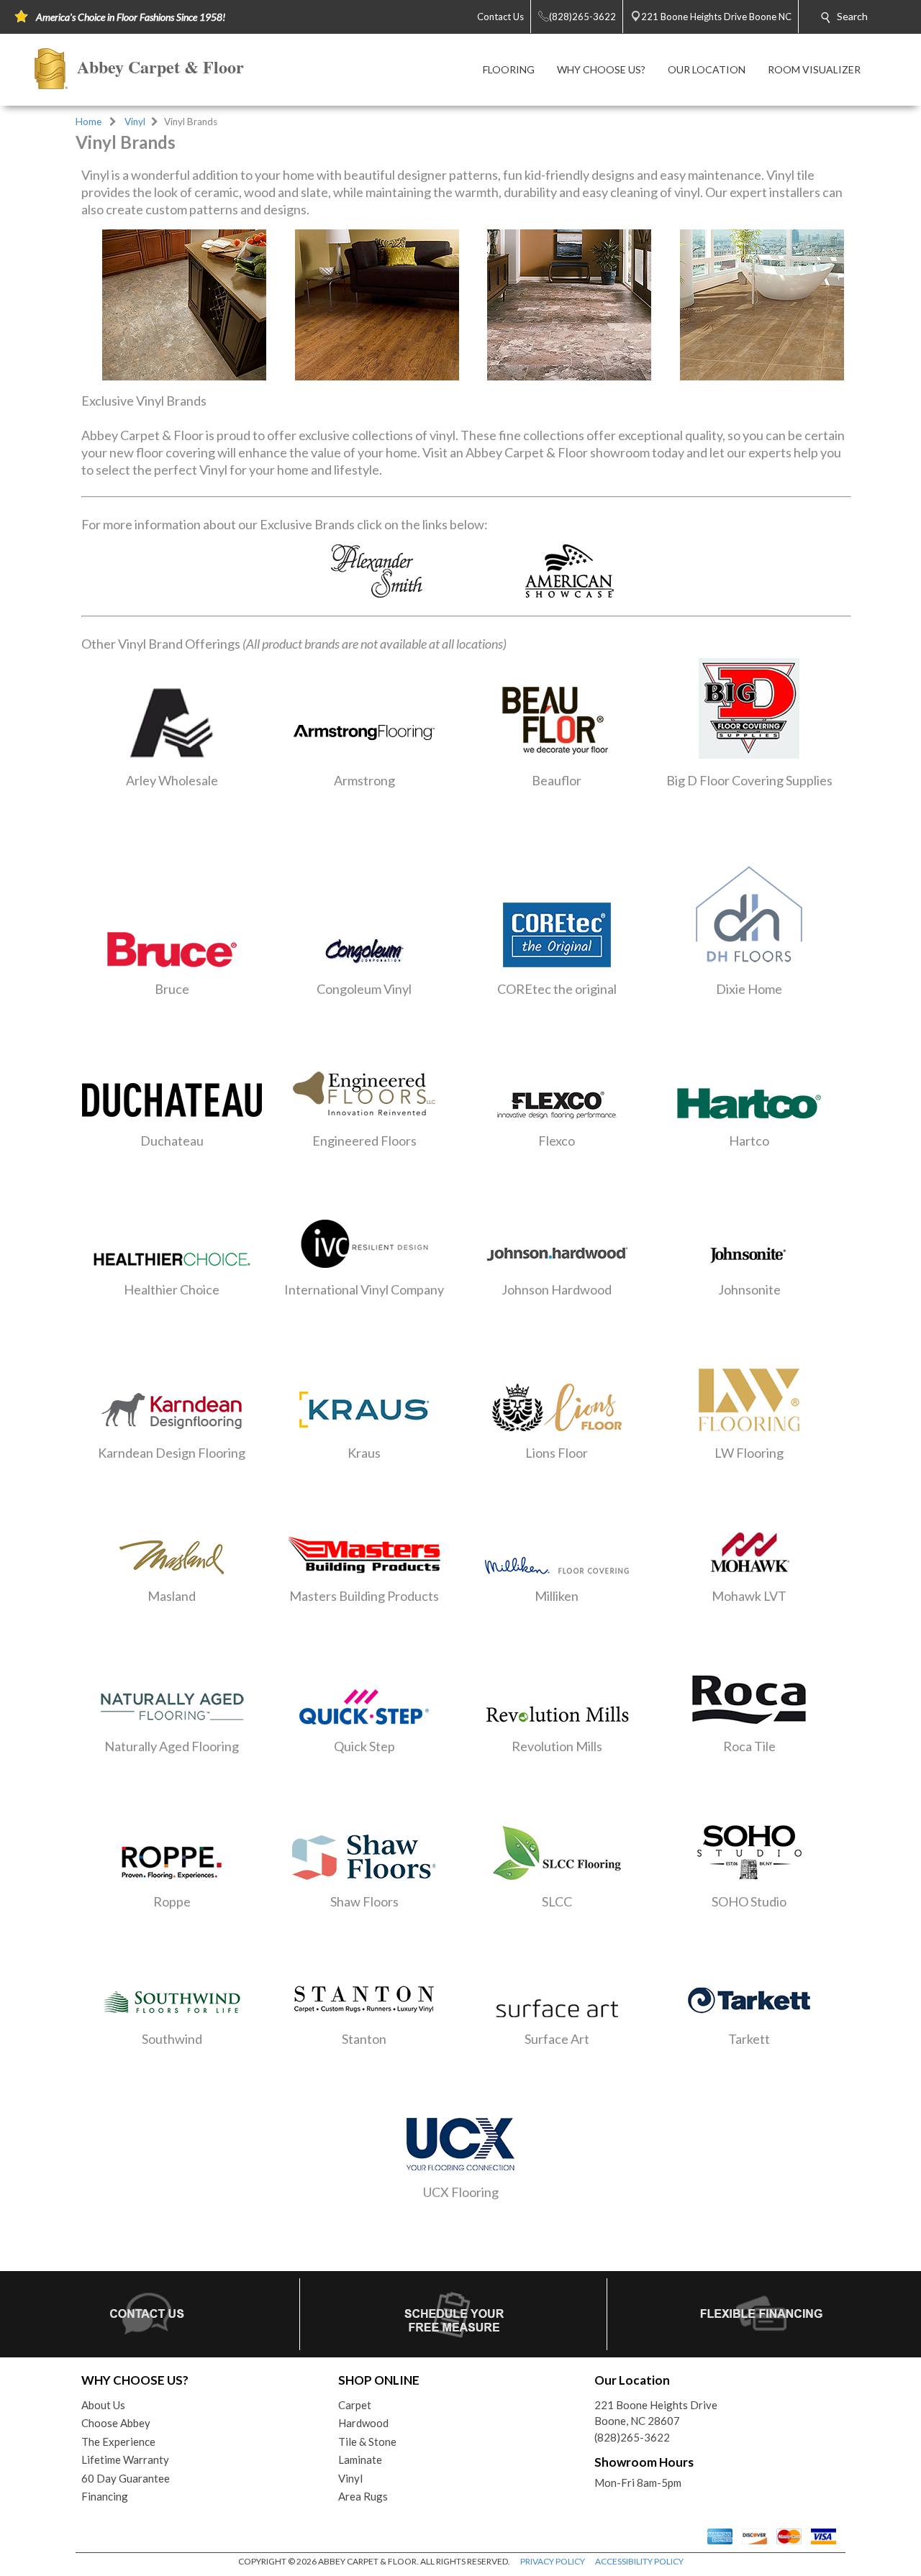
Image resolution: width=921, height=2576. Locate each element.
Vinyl (135, 122)
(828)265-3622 (632, 2437)
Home (89, 122)
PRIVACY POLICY (553, 2561)
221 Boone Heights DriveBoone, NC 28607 (656, 2413)
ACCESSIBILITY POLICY (639, 2561)
